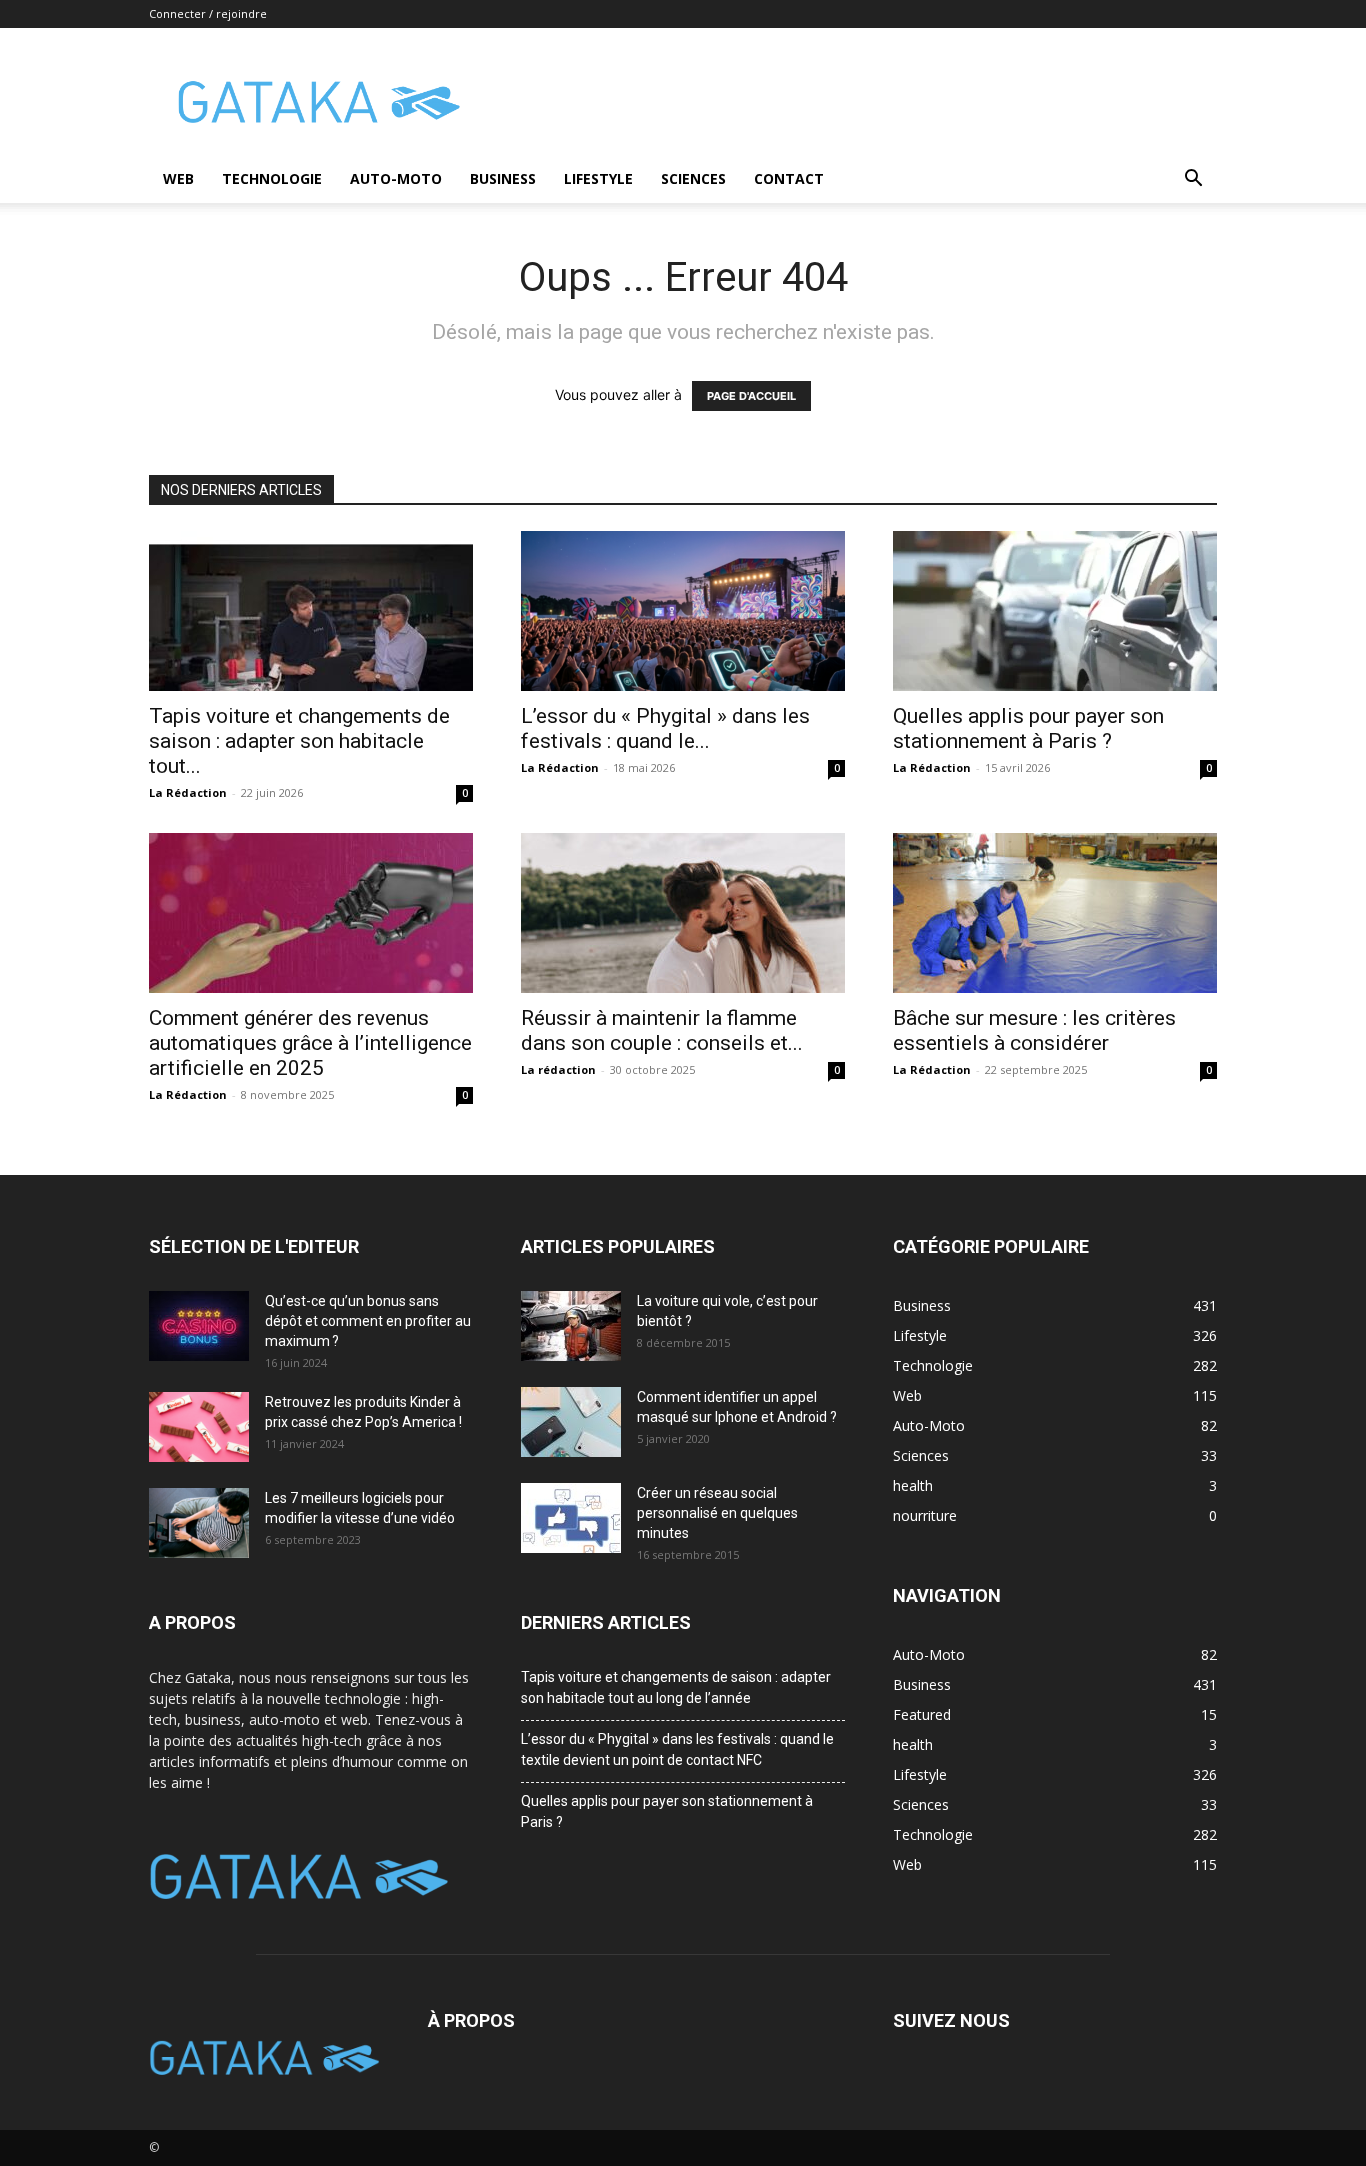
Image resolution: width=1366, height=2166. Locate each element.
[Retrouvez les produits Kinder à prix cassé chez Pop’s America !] (199, 1427)
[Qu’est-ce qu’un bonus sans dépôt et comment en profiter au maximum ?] (199, 1326)
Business (503, 178)
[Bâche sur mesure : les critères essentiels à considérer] (1055, 913)
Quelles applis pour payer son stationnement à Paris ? (1028, 728)
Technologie (272, 178)
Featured (922, 1714)
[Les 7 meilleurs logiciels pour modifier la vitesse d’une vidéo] (199, 1523)
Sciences (693, 178)
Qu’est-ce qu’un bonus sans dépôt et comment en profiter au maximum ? (368, 1321)
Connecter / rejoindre (208, 13)
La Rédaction (188, 792)
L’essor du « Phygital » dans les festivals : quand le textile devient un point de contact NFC (677, 1749)
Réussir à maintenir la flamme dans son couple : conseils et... (662, 1030)
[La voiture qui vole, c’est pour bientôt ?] (571, 1326)
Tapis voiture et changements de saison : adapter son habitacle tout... (299, 741)
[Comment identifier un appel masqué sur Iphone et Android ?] (571, 1422)
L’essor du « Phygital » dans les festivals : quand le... (665, 728)
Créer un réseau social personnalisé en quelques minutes (717, 1513)
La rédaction (558, 1069)
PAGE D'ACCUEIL (751, 396)
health (913, 1744)
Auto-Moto (396, 178)
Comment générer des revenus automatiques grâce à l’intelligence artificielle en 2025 (310, 1043)
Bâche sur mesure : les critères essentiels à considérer (1034, 1030)
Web (178, 178)
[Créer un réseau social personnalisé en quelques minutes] (571, 1518)
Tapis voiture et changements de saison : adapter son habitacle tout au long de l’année (676, 1687)
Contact (789, 178)
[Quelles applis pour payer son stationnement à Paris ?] (1055, 611)
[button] (1193, 180)
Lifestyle (598, 178)
